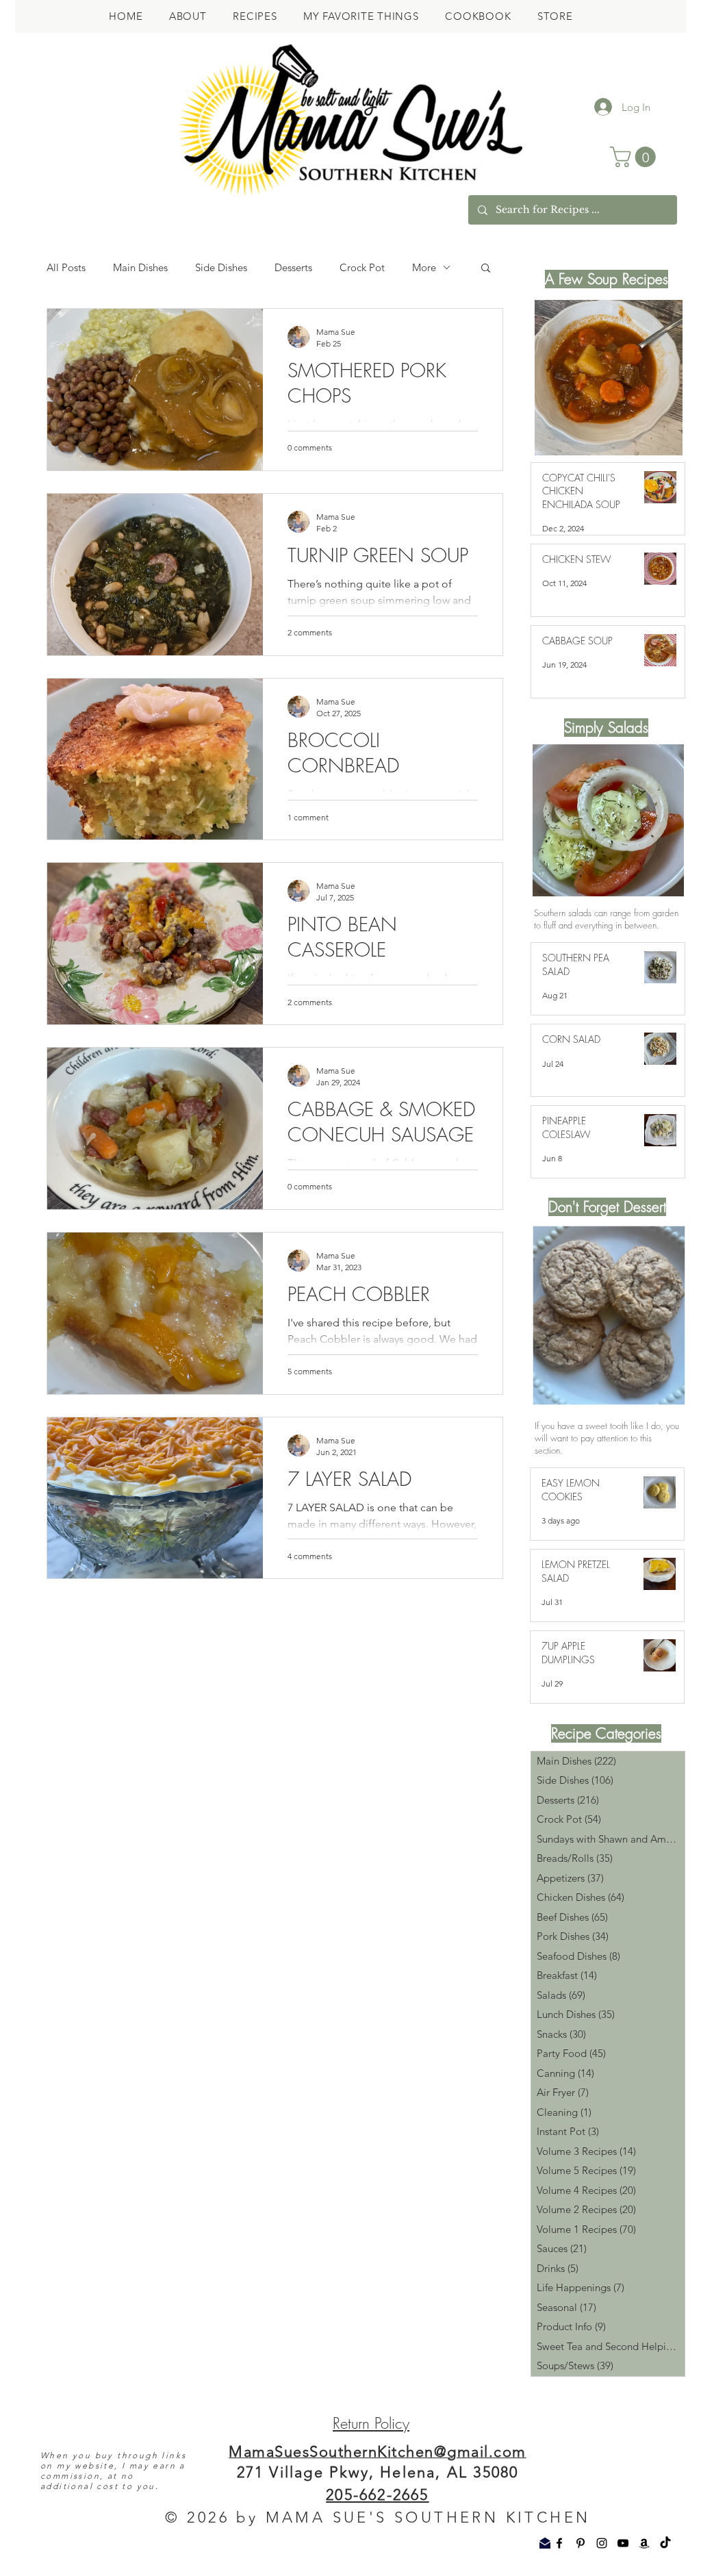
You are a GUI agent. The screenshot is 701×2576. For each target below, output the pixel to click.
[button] (635, 157)
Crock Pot (362, 267)
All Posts (66, 267)
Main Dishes (140, 267)
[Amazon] (644, 2543)
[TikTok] (665, 2543)
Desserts (293, 267)
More (424, 267)
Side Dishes (221, 267)
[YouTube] (623, 2543)
